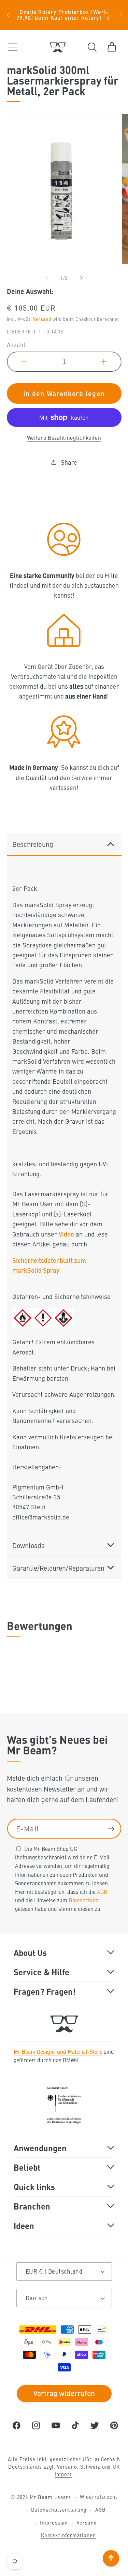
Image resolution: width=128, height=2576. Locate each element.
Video (66, 1234)
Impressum (54, 2522)
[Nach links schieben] (47, 278)
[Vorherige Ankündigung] (8, 15)
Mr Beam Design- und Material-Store (58, 2051)
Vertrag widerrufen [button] (64, 2393)
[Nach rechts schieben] (81, 278)
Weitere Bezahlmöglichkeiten (64, 438)
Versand (42, 319)
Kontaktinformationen (68, 2535)
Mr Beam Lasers (51, 2497)
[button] (12, 47)
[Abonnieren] (111, 1829)
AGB (102, 1891)
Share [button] (69, 462)
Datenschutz (83, 1900)
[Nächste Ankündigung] (120, 15)
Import (63, 2474)
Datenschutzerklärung (59, 2510)
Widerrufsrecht (99, 2497)
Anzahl (16, 345)
